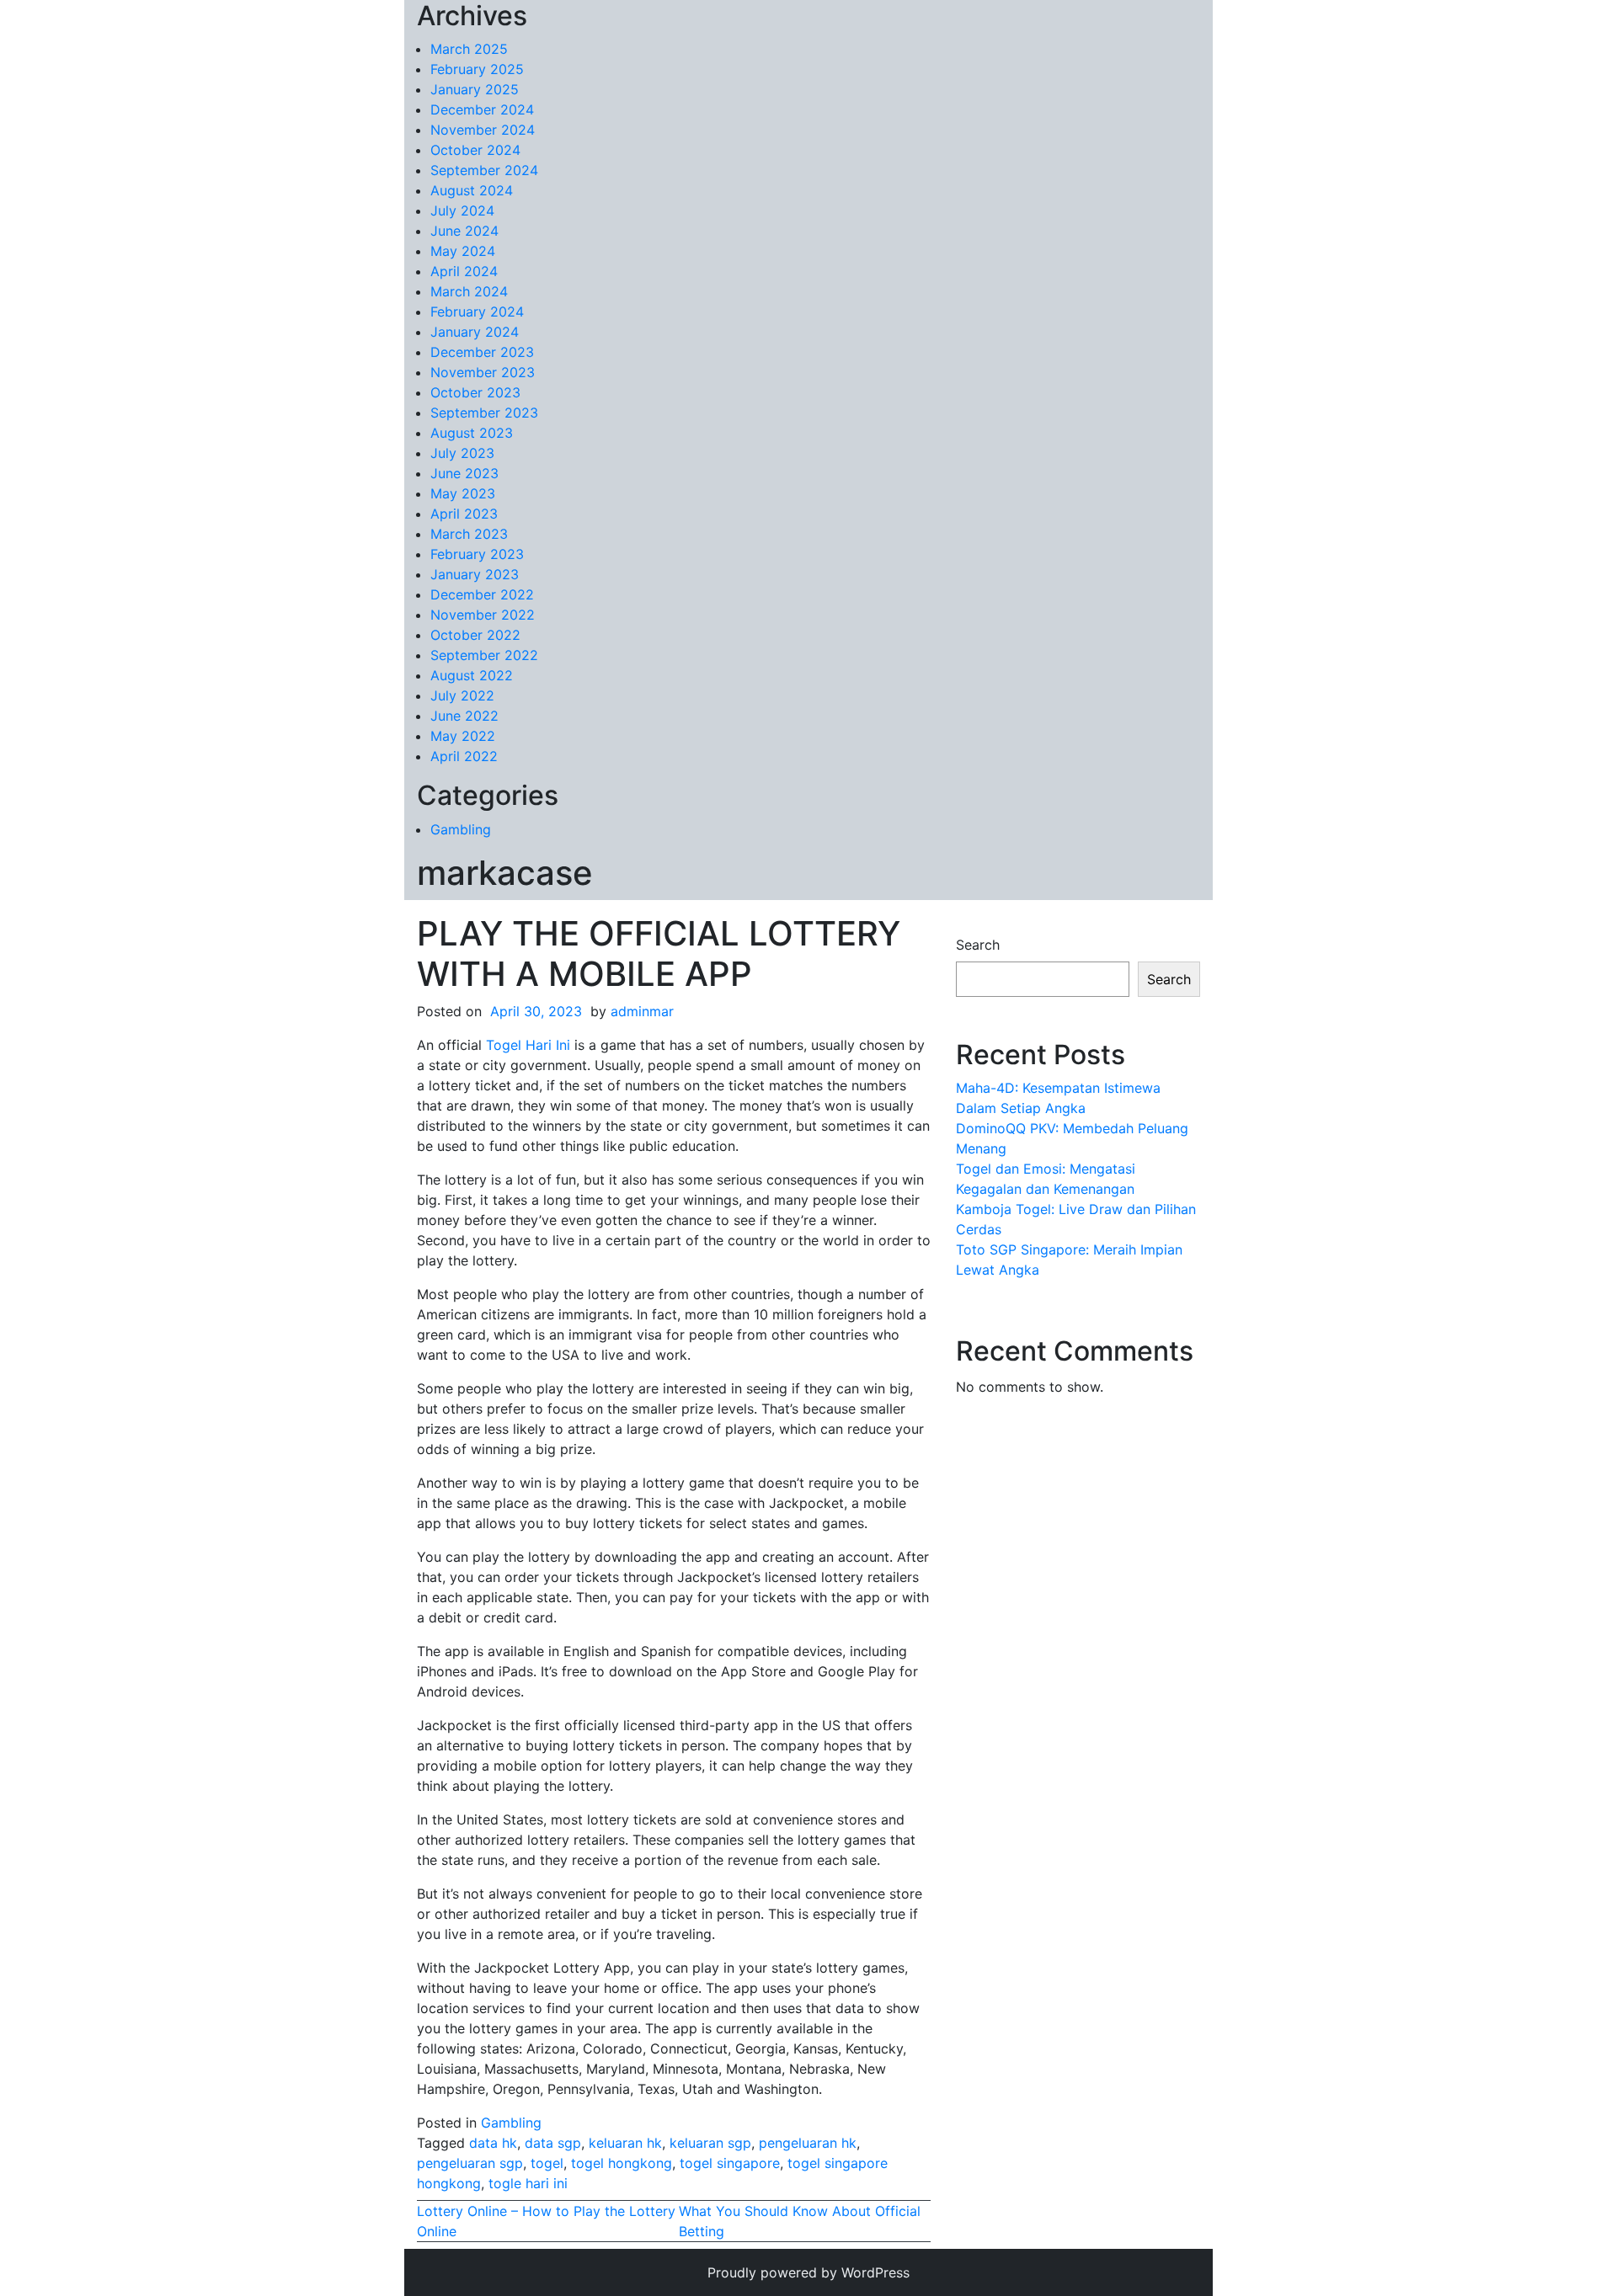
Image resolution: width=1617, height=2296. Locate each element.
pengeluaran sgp (470, 2163)
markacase (505, 873)
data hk (493, 2143)
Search (978, 945)
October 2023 (475, 392)
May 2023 (463, 493)
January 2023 (475, 574)
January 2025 (475, 89)
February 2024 (477, 312)
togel (547, 2163)
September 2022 (484, 655)
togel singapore (730, 2163)
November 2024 (483, 130)
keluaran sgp (710, 2143)
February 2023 (477, 554)
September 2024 (484, 170)
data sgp (553, 2143)
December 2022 (482, 594)
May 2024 (463, 251)
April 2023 (464, 514)
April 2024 (464, 271)
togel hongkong (622, 2163)
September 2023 (484, 413)
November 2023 (483, 372)
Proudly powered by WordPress (808, 2272)
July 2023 (462, 453)
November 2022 (483, 615)
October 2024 (475, 150)
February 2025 (477, 69)
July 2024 (462, 210)
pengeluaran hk (808, 2143)
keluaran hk (625, 2143)
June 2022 (464, 716)
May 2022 (463, 736)
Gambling (461, 829)
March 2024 (469, 291)
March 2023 (469, 534)
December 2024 (482, 109)
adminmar (642, 1011)
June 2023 (464, 473)
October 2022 (475, 635)
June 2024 (464, 231)
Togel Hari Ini (528, 1045)
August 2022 (472, 675)
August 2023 (472, 433)
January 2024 (475, 332)
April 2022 (464, 756)
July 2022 (462, 695)
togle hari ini (528, 2183)
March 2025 (469, 49)
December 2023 (482, 352)
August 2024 (472, 190)
